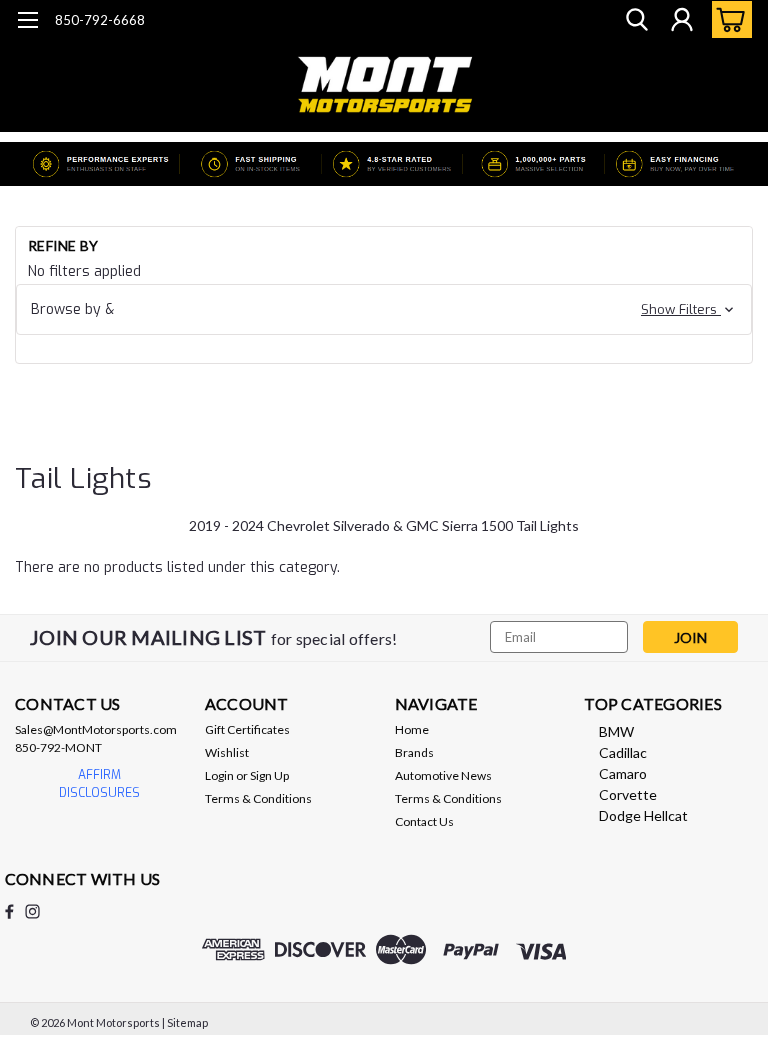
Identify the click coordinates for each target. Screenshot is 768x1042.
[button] (384, 309)
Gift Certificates (247, 729)
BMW (616, 731)
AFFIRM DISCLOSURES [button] (99, 784)
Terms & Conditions (258, 798)
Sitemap (187, 1022)
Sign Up (269, 775)
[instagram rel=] (32, 911)
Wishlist (227, 752)
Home (412, 729)
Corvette (628, 794)
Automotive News (443, 775)
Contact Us (424, 821)
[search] (637, 20)
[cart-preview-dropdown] (727, 19)
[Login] (682, 20)
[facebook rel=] (9, 911)
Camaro (623, 773)
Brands (414, 752)
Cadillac (623, 752)
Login (219, 775)
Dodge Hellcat (643, 815)
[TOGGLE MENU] (27, 22)
